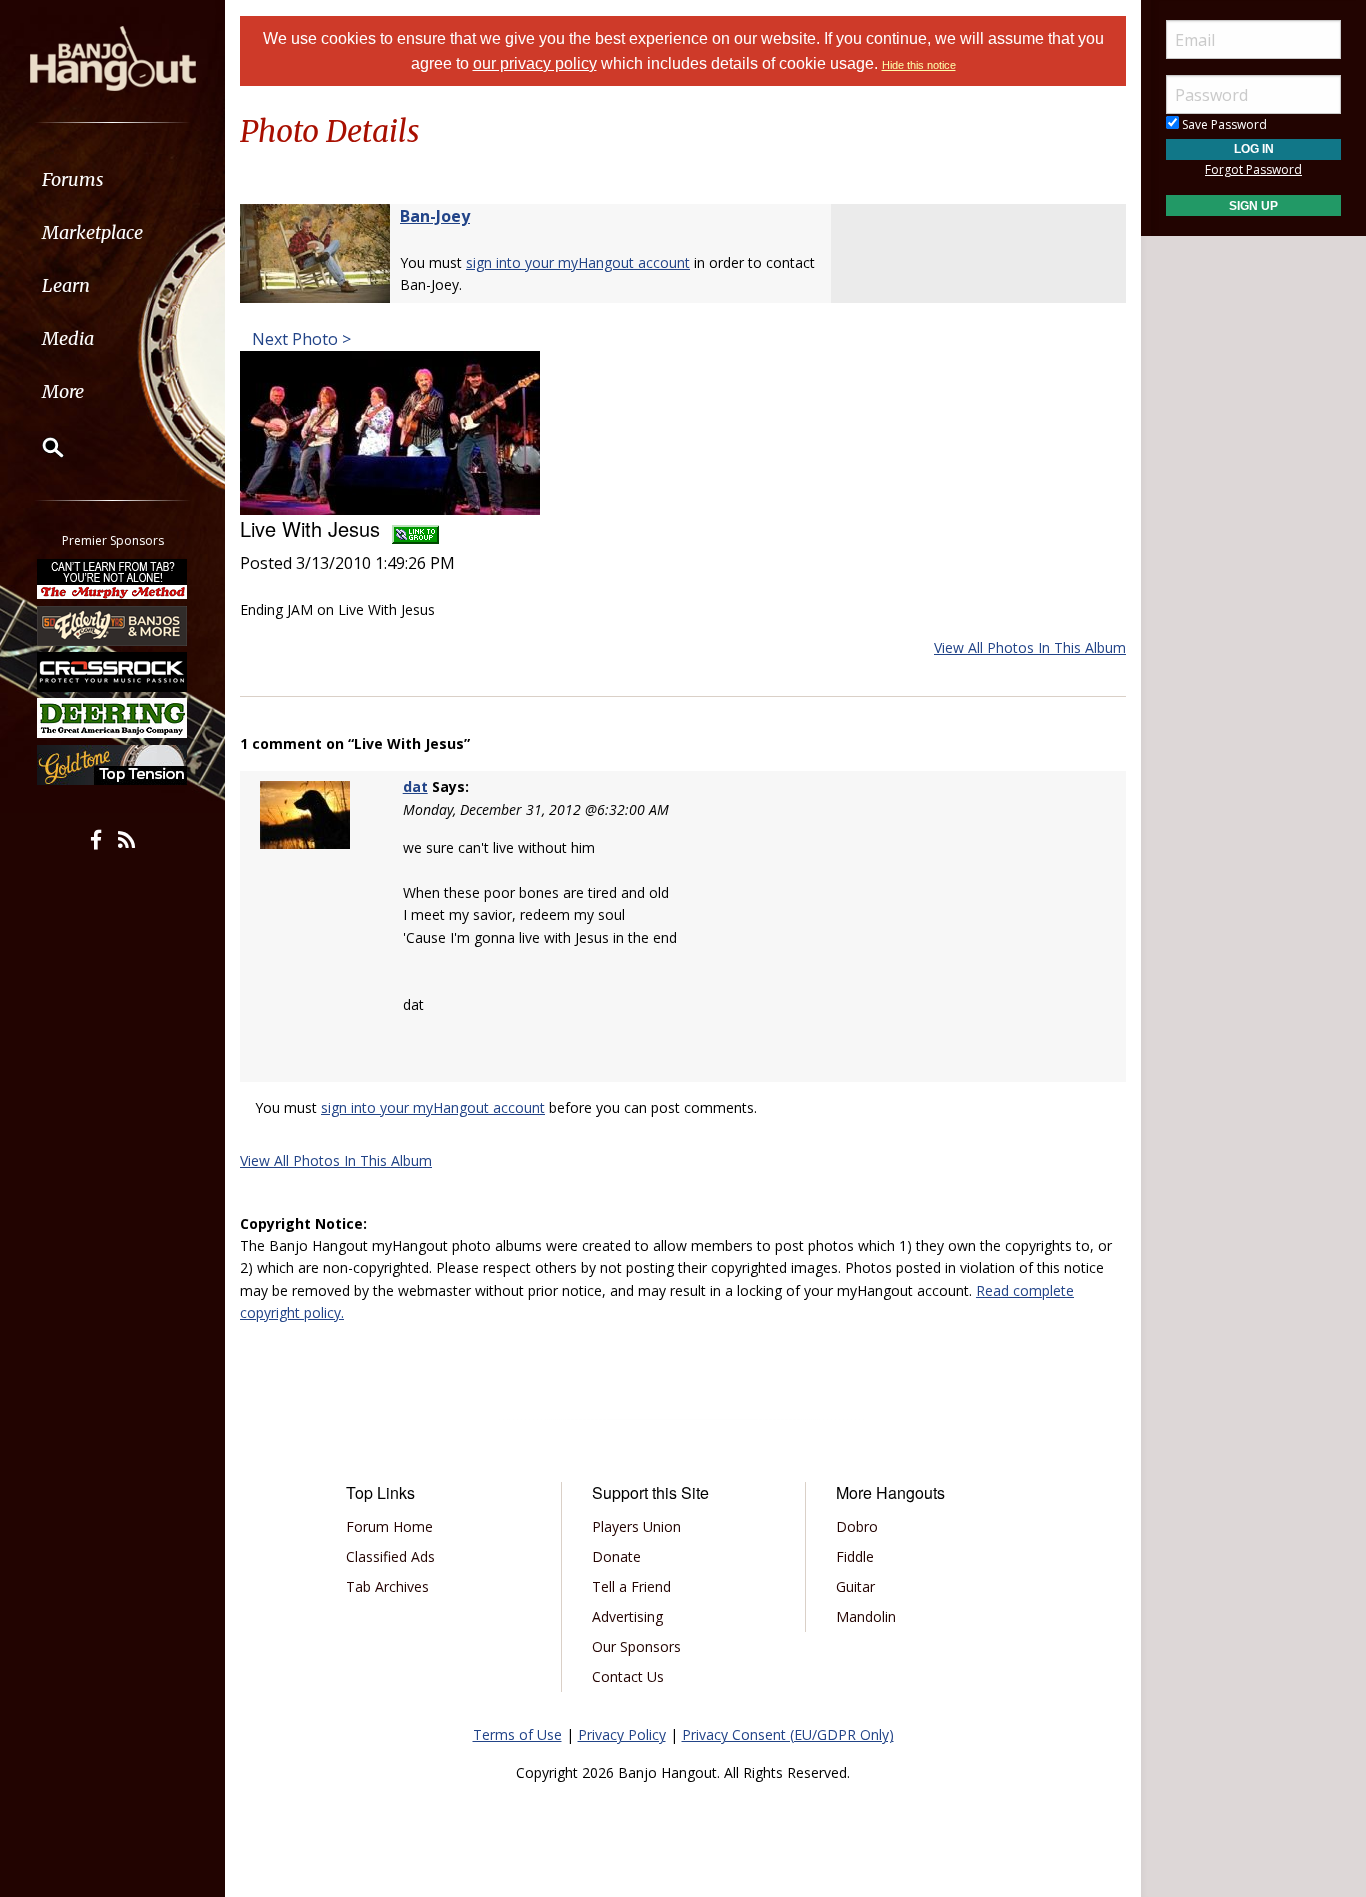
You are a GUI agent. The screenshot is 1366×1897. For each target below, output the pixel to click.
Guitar (855, 1586)
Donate (616, 1556)
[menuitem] (112, 179)
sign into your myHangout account (578, 262)
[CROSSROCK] (113, 672)
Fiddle (855, 1556)
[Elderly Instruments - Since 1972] (113, 625)
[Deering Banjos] (113, 718)
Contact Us (628, 1676)
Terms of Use (517, 1734)
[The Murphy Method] (113, 579)
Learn (66, 285)
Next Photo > (299, 339)
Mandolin (866, 1616)
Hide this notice (919, 65)
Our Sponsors (636, 1646)
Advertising (627, 1616)
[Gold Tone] (113, 765)
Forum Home (389, 1526)
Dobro (857, 1526)
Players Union (636, 1526)
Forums (73, 179)
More (63, 391)
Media (68, 338)
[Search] (40, 447)
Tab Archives (387, 1586)
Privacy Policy (622, 1734)
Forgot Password (1253, 169)
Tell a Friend (631, 1586)
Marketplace (92, 232)
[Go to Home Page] (113, 57)
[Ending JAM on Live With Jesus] (390, 431)
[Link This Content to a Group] (415, 528)
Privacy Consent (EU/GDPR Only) (788, 1734)
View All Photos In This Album (1030, 647)
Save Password (1223, 124)
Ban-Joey (435, 216)
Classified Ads (390, 1556)
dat (415, 786)
